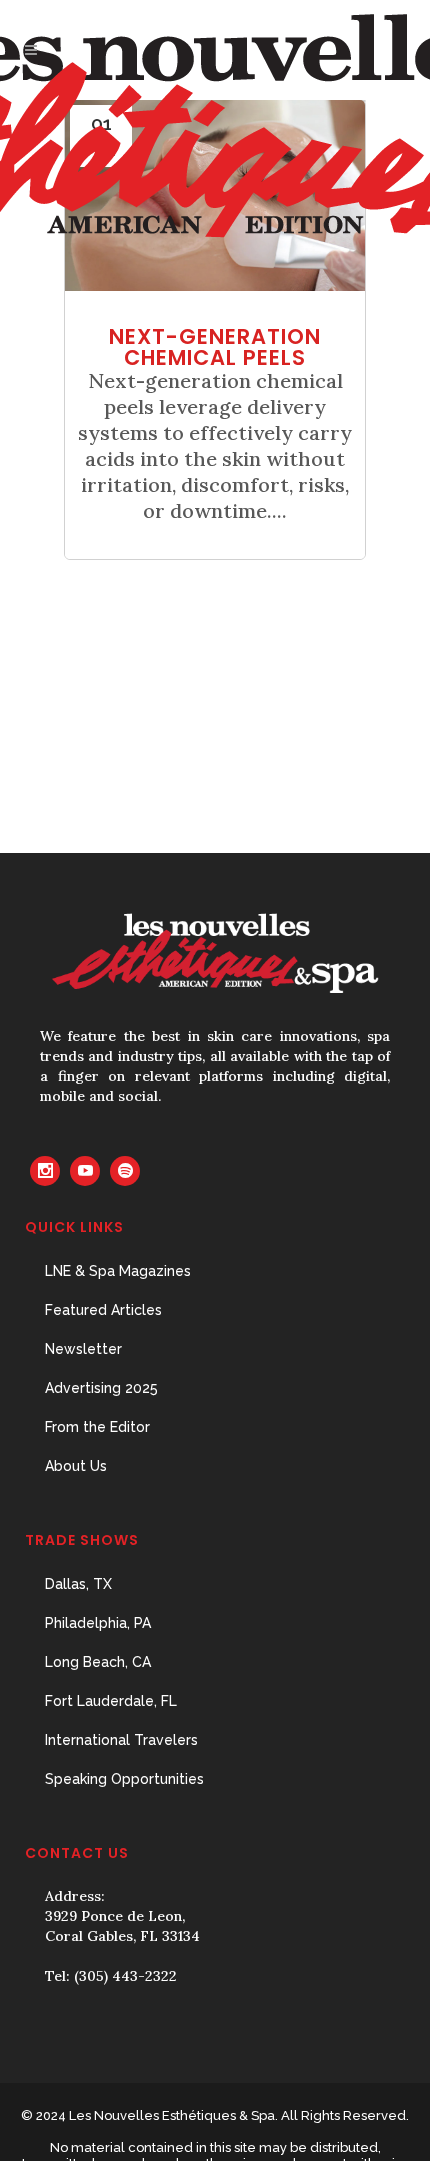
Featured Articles (103, 1310)
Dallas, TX (78, 1584)
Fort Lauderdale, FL (111, 1701)
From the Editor (97, 1427)
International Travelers (121, 1740)
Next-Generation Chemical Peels (215, 347)
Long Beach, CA (98, 1662)
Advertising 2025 (101, 1388)
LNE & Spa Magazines (118, 1271)
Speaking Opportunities (124, 1779)
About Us (76, 1466)
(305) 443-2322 (125, 1976)
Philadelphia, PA (98, 1623)
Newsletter (83, 1349)
